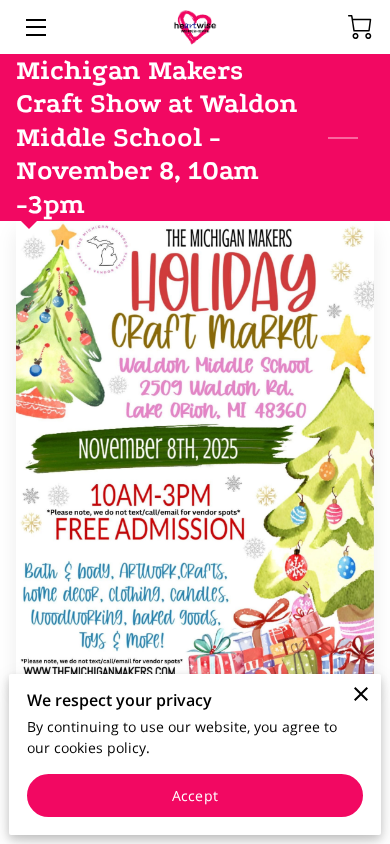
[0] (360, 27)
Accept (195, 795)
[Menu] (34, 27)
